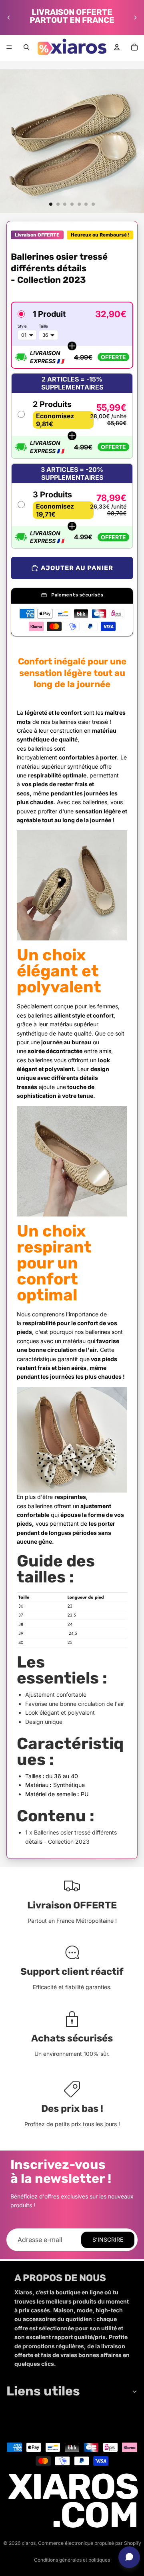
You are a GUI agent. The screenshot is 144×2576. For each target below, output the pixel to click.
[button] (72, 335)
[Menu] (9, 47)
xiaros (29, 2543)
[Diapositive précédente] (9, 18)
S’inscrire (108, 2239)
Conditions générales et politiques (72, 2560)
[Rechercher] (26, 47)
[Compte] (117, 47)
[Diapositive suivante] (135, 18)
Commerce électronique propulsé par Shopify (90, 2543)
